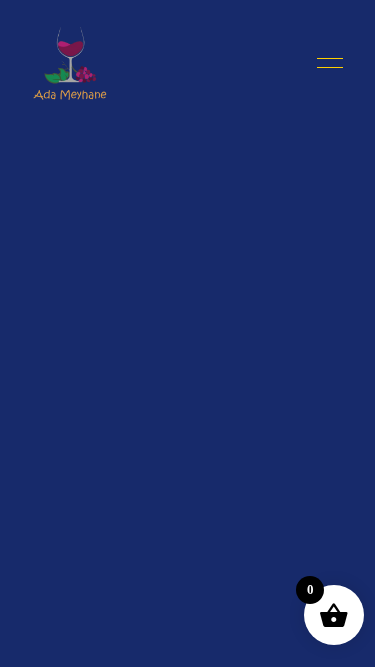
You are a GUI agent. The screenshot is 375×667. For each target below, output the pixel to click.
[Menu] (325, 63)
